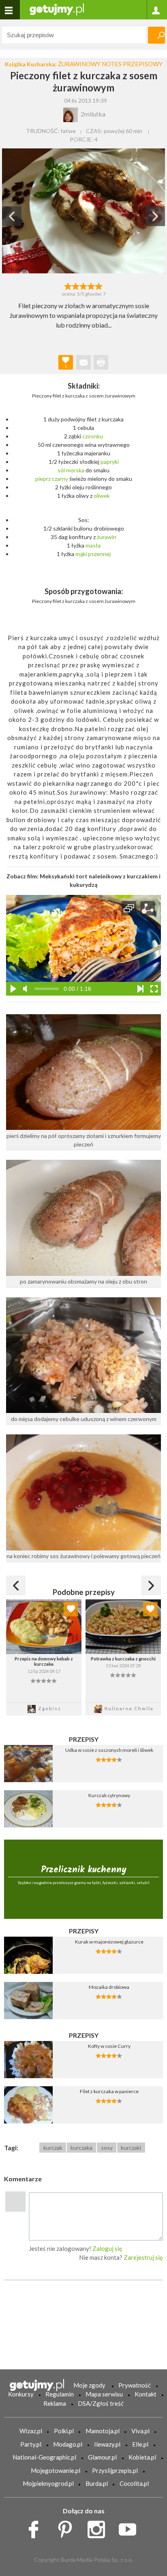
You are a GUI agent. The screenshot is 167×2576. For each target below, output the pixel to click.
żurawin (107, 537)
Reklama (55, 2403)
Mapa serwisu (104, 2394)
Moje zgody (89, 2385)
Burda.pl (97, 2483)
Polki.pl (64, 2431)
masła (93, 545)
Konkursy (21, 2394)
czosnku (93, 436)
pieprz (43, 479)
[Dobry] (83, 286)
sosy (107, 2148)
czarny (60, 479)
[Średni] (76, 286)
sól (61, 470)
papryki (110, 462)
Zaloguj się (107, 2248)
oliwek (102, 496)
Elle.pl (140, 2444)
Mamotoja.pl (103, 2431)
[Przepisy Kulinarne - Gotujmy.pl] (57, 9)
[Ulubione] (71, 1609)
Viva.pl (140, 2431)
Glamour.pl (102, 2457)
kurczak (53, 2148)
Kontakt (146, 2394)
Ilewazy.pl (107, 2444)
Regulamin (60, 2394)
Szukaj (156, 35)
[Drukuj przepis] (101, 362)
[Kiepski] (68, 286)
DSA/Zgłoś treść (101, 2403)
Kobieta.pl (142, 2457)
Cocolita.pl (134, 2483)
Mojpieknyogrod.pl (48, 2483)
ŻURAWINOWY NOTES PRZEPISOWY (110, 64)
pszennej (99, 554)
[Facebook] (36, 2527)
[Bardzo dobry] (91, 286)
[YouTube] (130, 2527)
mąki (81, 554)
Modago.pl (68, 2444)
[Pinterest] (68, 2527)
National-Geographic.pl (44, 2457)
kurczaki (131, 2148)
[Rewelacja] (99, 286)
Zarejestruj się (143, 2257)
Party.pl (31, 2444)
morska (75, 470)
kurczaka (81, 2148)
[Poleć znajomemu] (83, 362)
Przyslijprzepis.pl (115, 2470)
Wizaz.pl (31, 2431)
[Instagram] (99, 2527)
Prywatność (135, 2385)
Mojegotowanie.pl (56, 2470)
